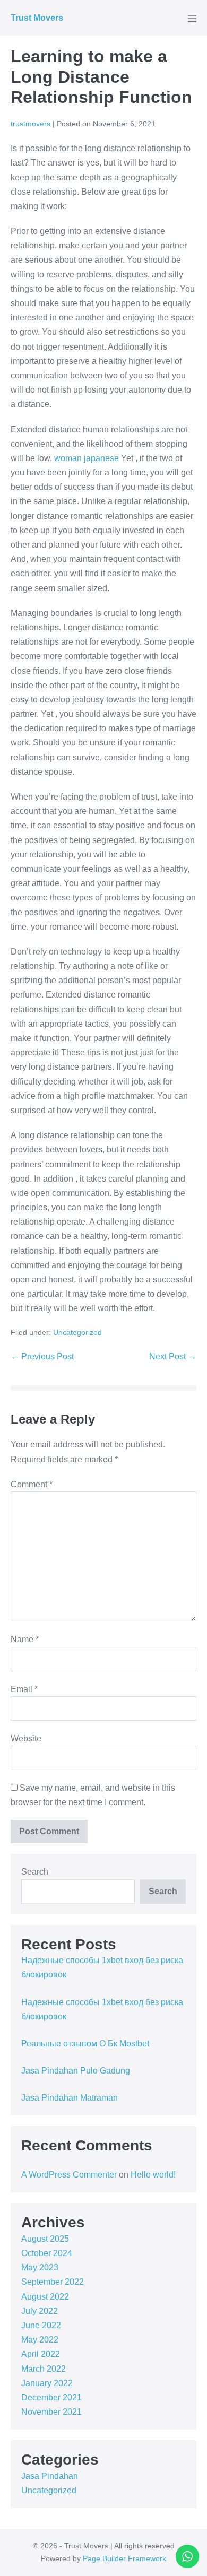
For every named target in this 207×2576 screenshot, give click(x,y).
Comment (32, 1484)
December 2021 (51, 2397)
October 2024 (47, 2253)
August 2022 (45, 2297)
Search (35, 1872)
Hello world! (153, 2175)
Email (24, 1689)
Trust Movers (37, 18)
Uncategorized (77, 1332)
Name (25, 1639)
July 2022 (40, 2311)
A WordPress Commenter (69, 2175)
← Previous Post (42, 1356)
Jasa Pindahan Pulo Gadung (76, 2071)
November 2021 (51, 2412)
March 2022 (44, 2369)
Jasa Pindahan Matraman (70, 2098)
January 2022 (47, 2383)
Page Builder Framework (124, 2558)
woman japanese (87, 458)
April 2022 (41, 2354)
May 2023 (40, 2267)
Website (26, 1738)
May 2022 (40, 2340)
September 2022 (53, 2282)
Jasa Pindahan (50, 2476)
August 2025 (45, 2239)
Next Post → (173, 1356)
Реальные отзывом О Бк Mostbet (85, 2044)
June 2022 (41, 2325)
